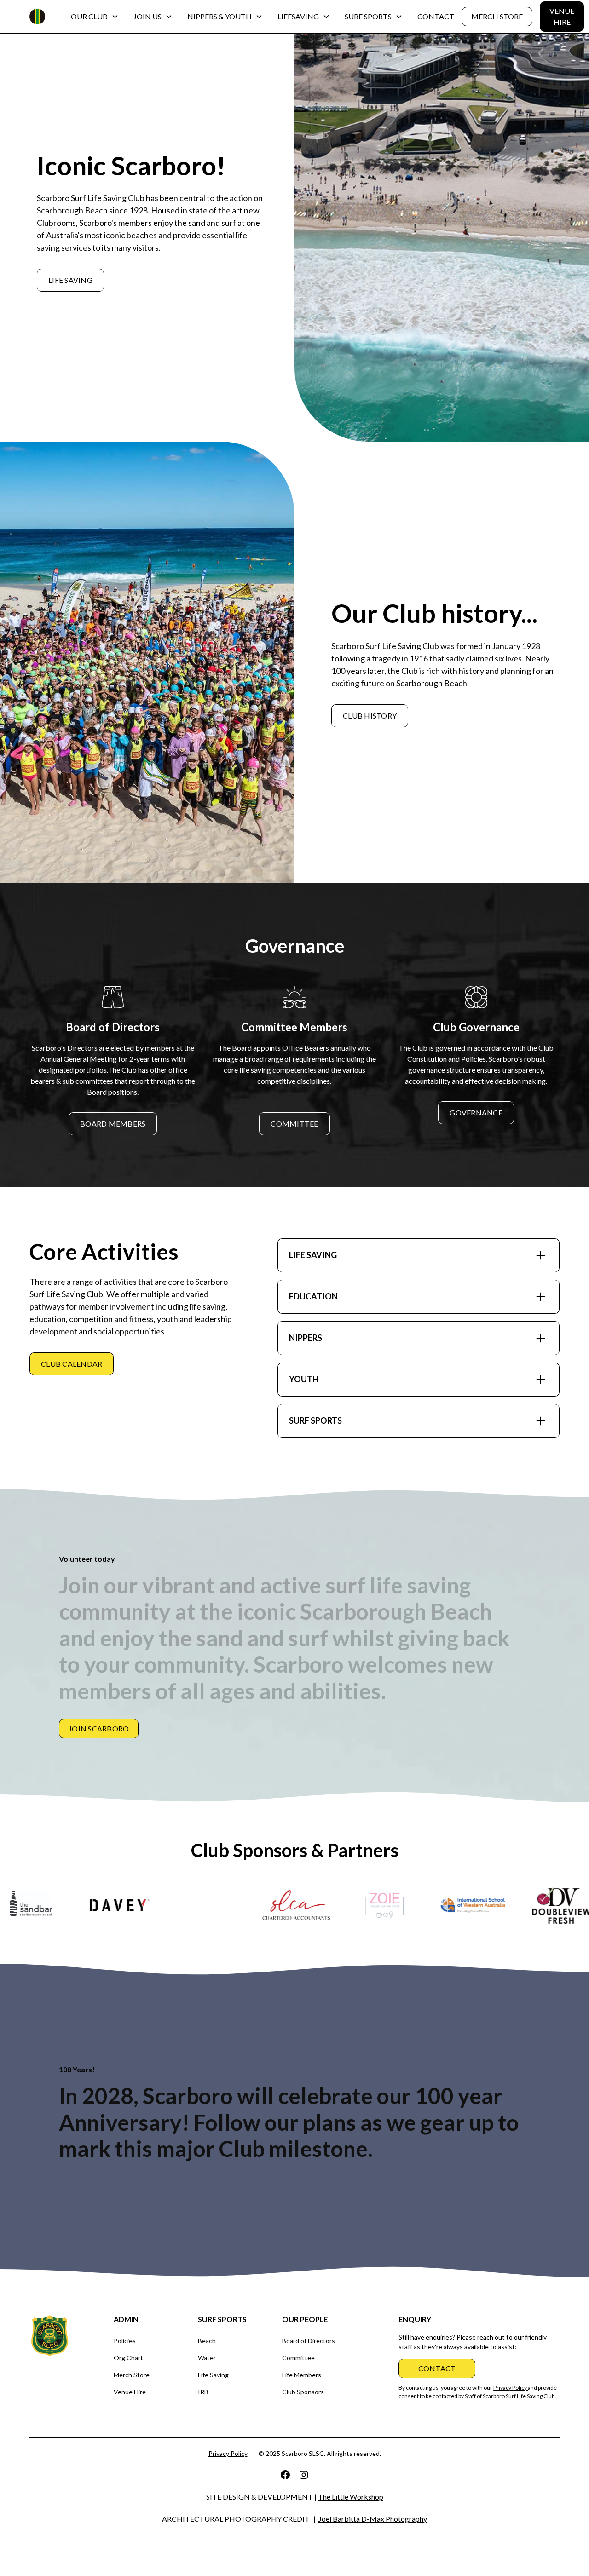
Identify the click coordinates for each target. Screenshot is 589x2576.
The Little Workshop (351, 2497)
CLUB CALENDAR (72, 1364)
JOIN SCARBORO (99, 1728)
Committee (298, 2358)
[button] (95, 17)
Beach (207, 2341)
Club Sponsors (303, 2392)
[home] (37, 17)
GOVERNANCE (476, 1113)
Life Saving (213, 2375)
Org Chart (128, 2358)
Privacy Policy (228, 2453)
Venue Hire (130, 2392)
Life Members (302, 2375)
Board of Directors (309, 2341)
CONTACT (436, 16)
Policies (125, 2341)
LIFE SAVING (70, 280)
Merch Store (132, 2375)
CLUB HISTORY (370, 716)
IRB (203, 2392)
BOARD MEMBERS (113, 1124)
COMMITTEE (294, 1124)
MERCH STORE (497, 16)
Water (207, 2358)
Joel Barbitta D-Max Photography (373, 2519)
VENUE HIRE (562, 16)
